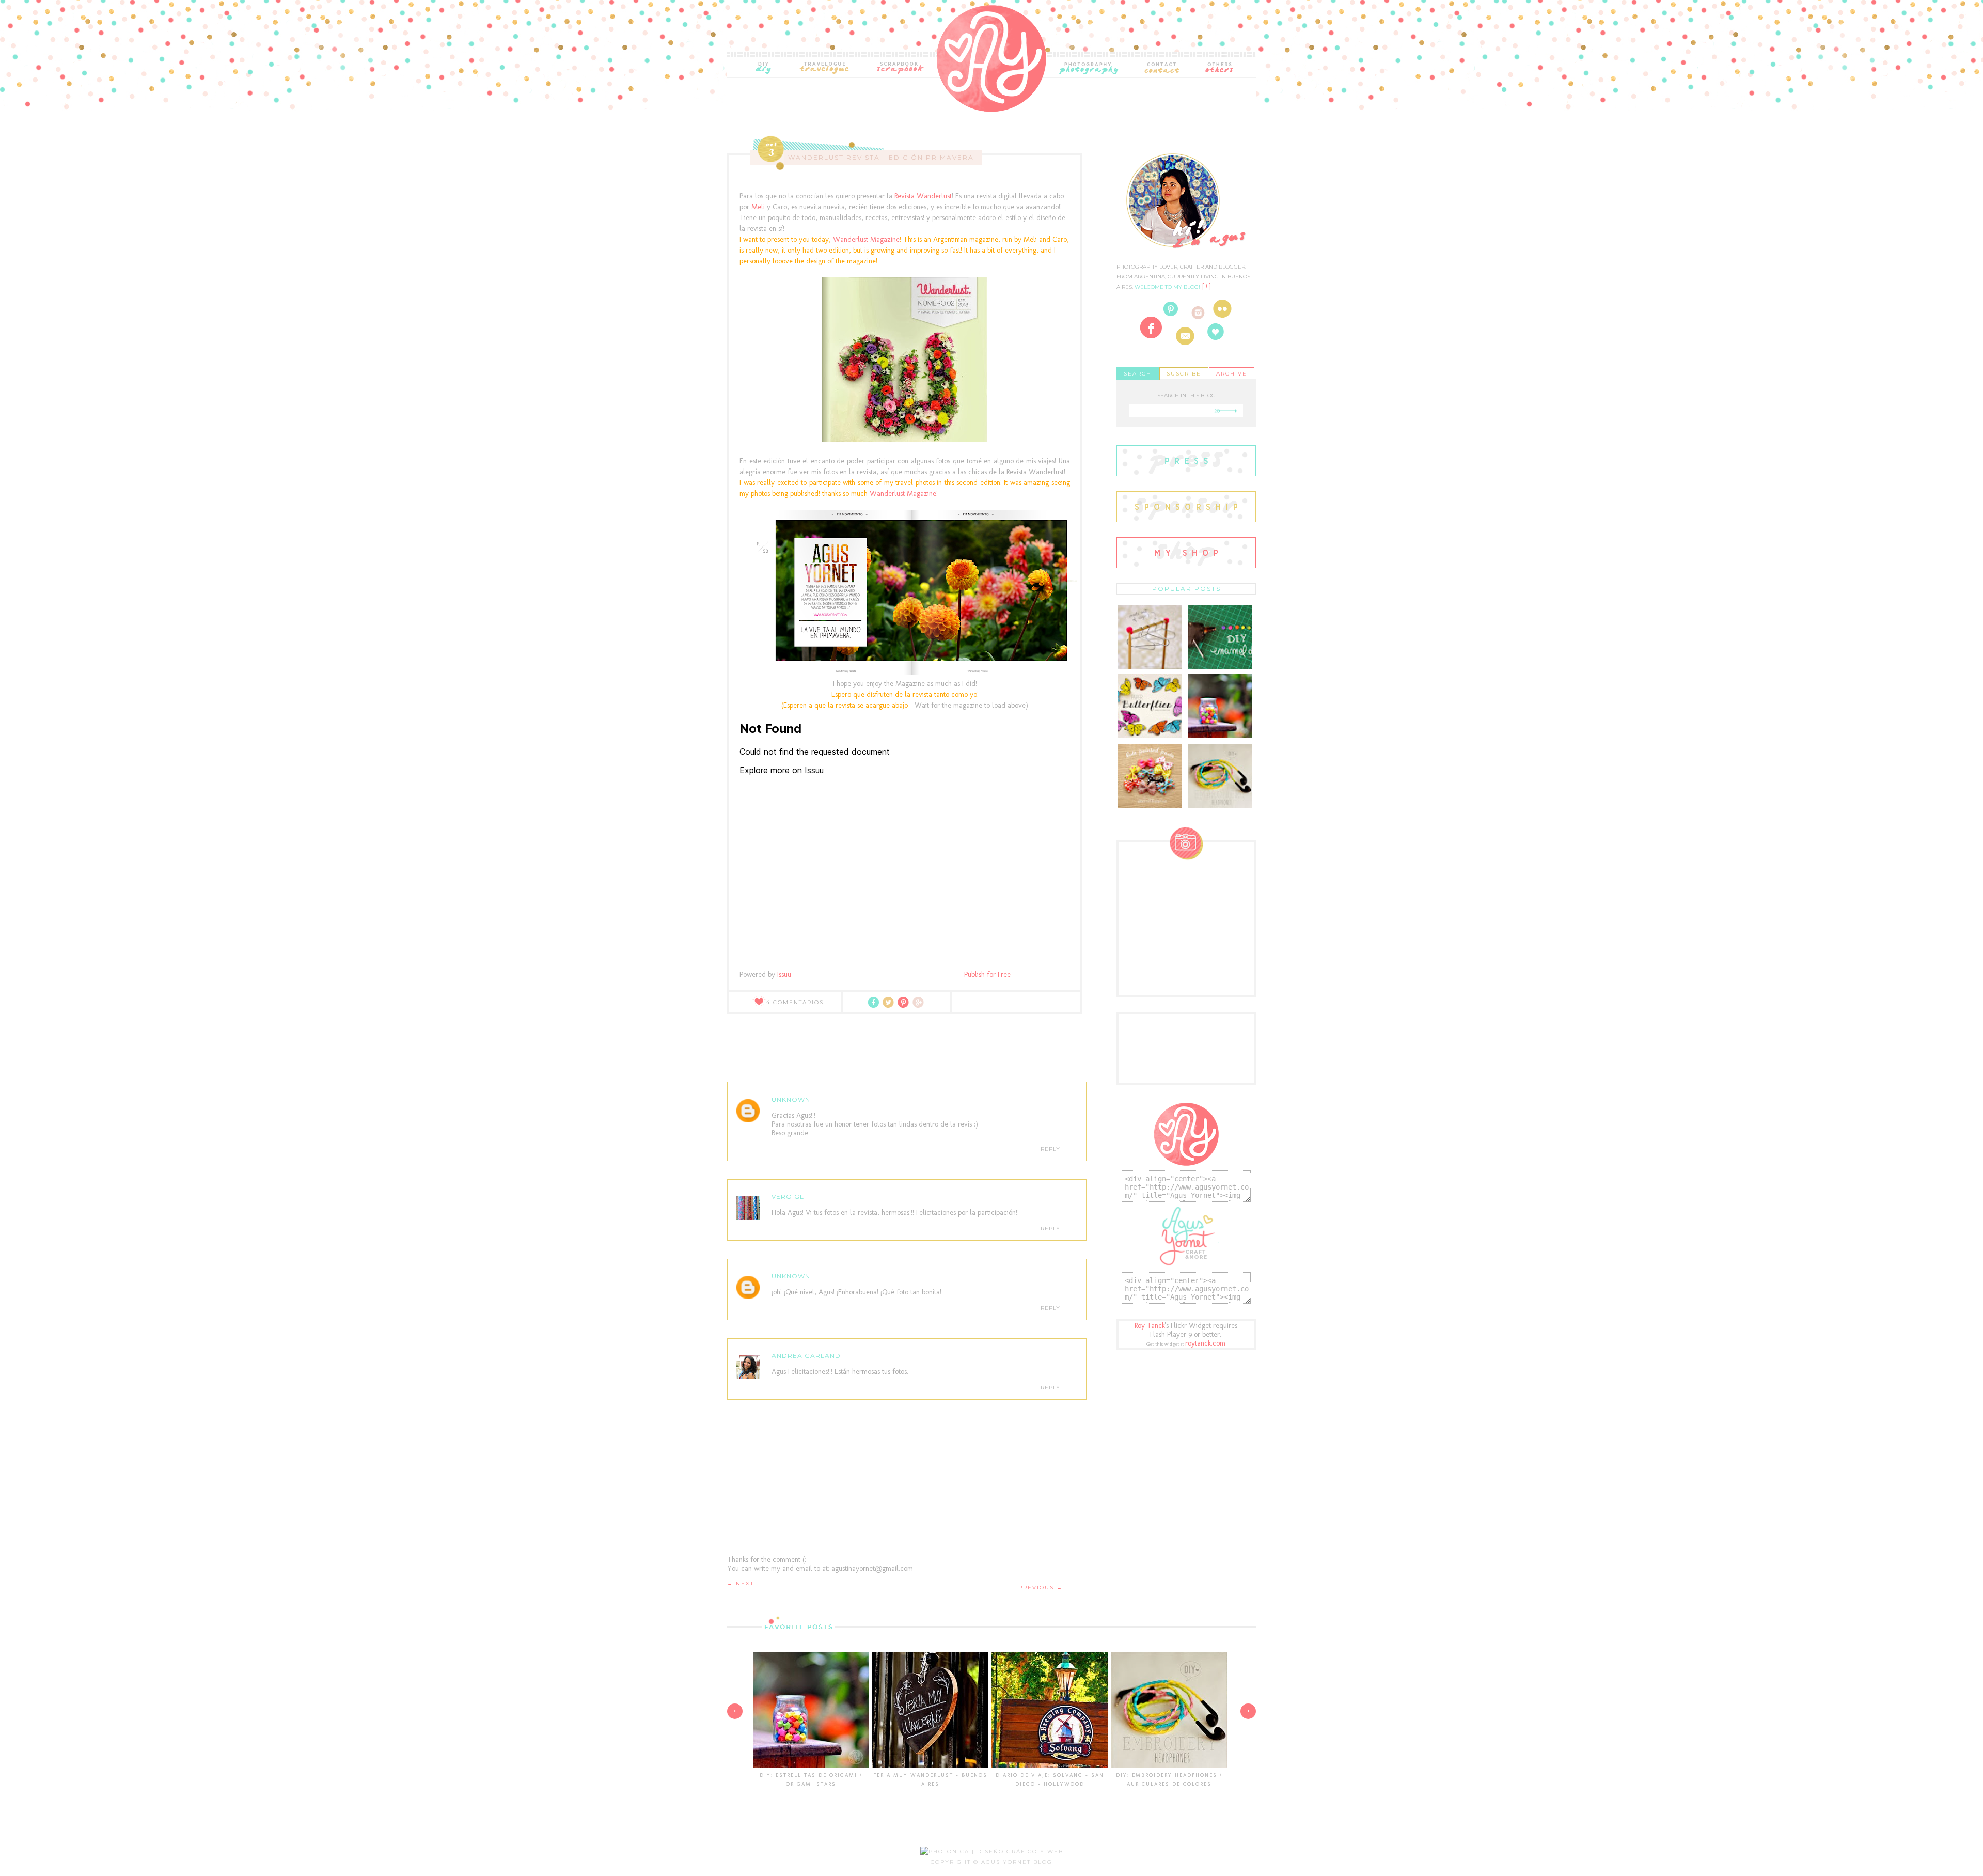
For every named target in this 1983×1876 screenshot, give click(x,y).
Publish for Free (987, 974)
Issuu (784, 974)
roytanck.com (1205, 1343)
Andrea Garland (806, 1356)
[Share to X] (890, 1006)
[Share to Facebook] (875, 1006)
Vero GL (788, 1197)
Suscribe (1184, 374)
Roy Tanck (1150, 1326)
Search (1138, 374)
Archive (1232, 374)
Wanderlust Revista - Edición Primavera (881, 157)
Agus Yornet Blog (1017, 1862)
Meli (758, 207)
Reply (1050, 1149)
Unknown (791, 1099)
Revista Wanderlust (922, 196)
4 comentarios (795, 1002)
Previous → (1041, 1588)
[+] (1207, 286)
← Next (741, 1583)
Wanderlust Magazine (866, 239)
